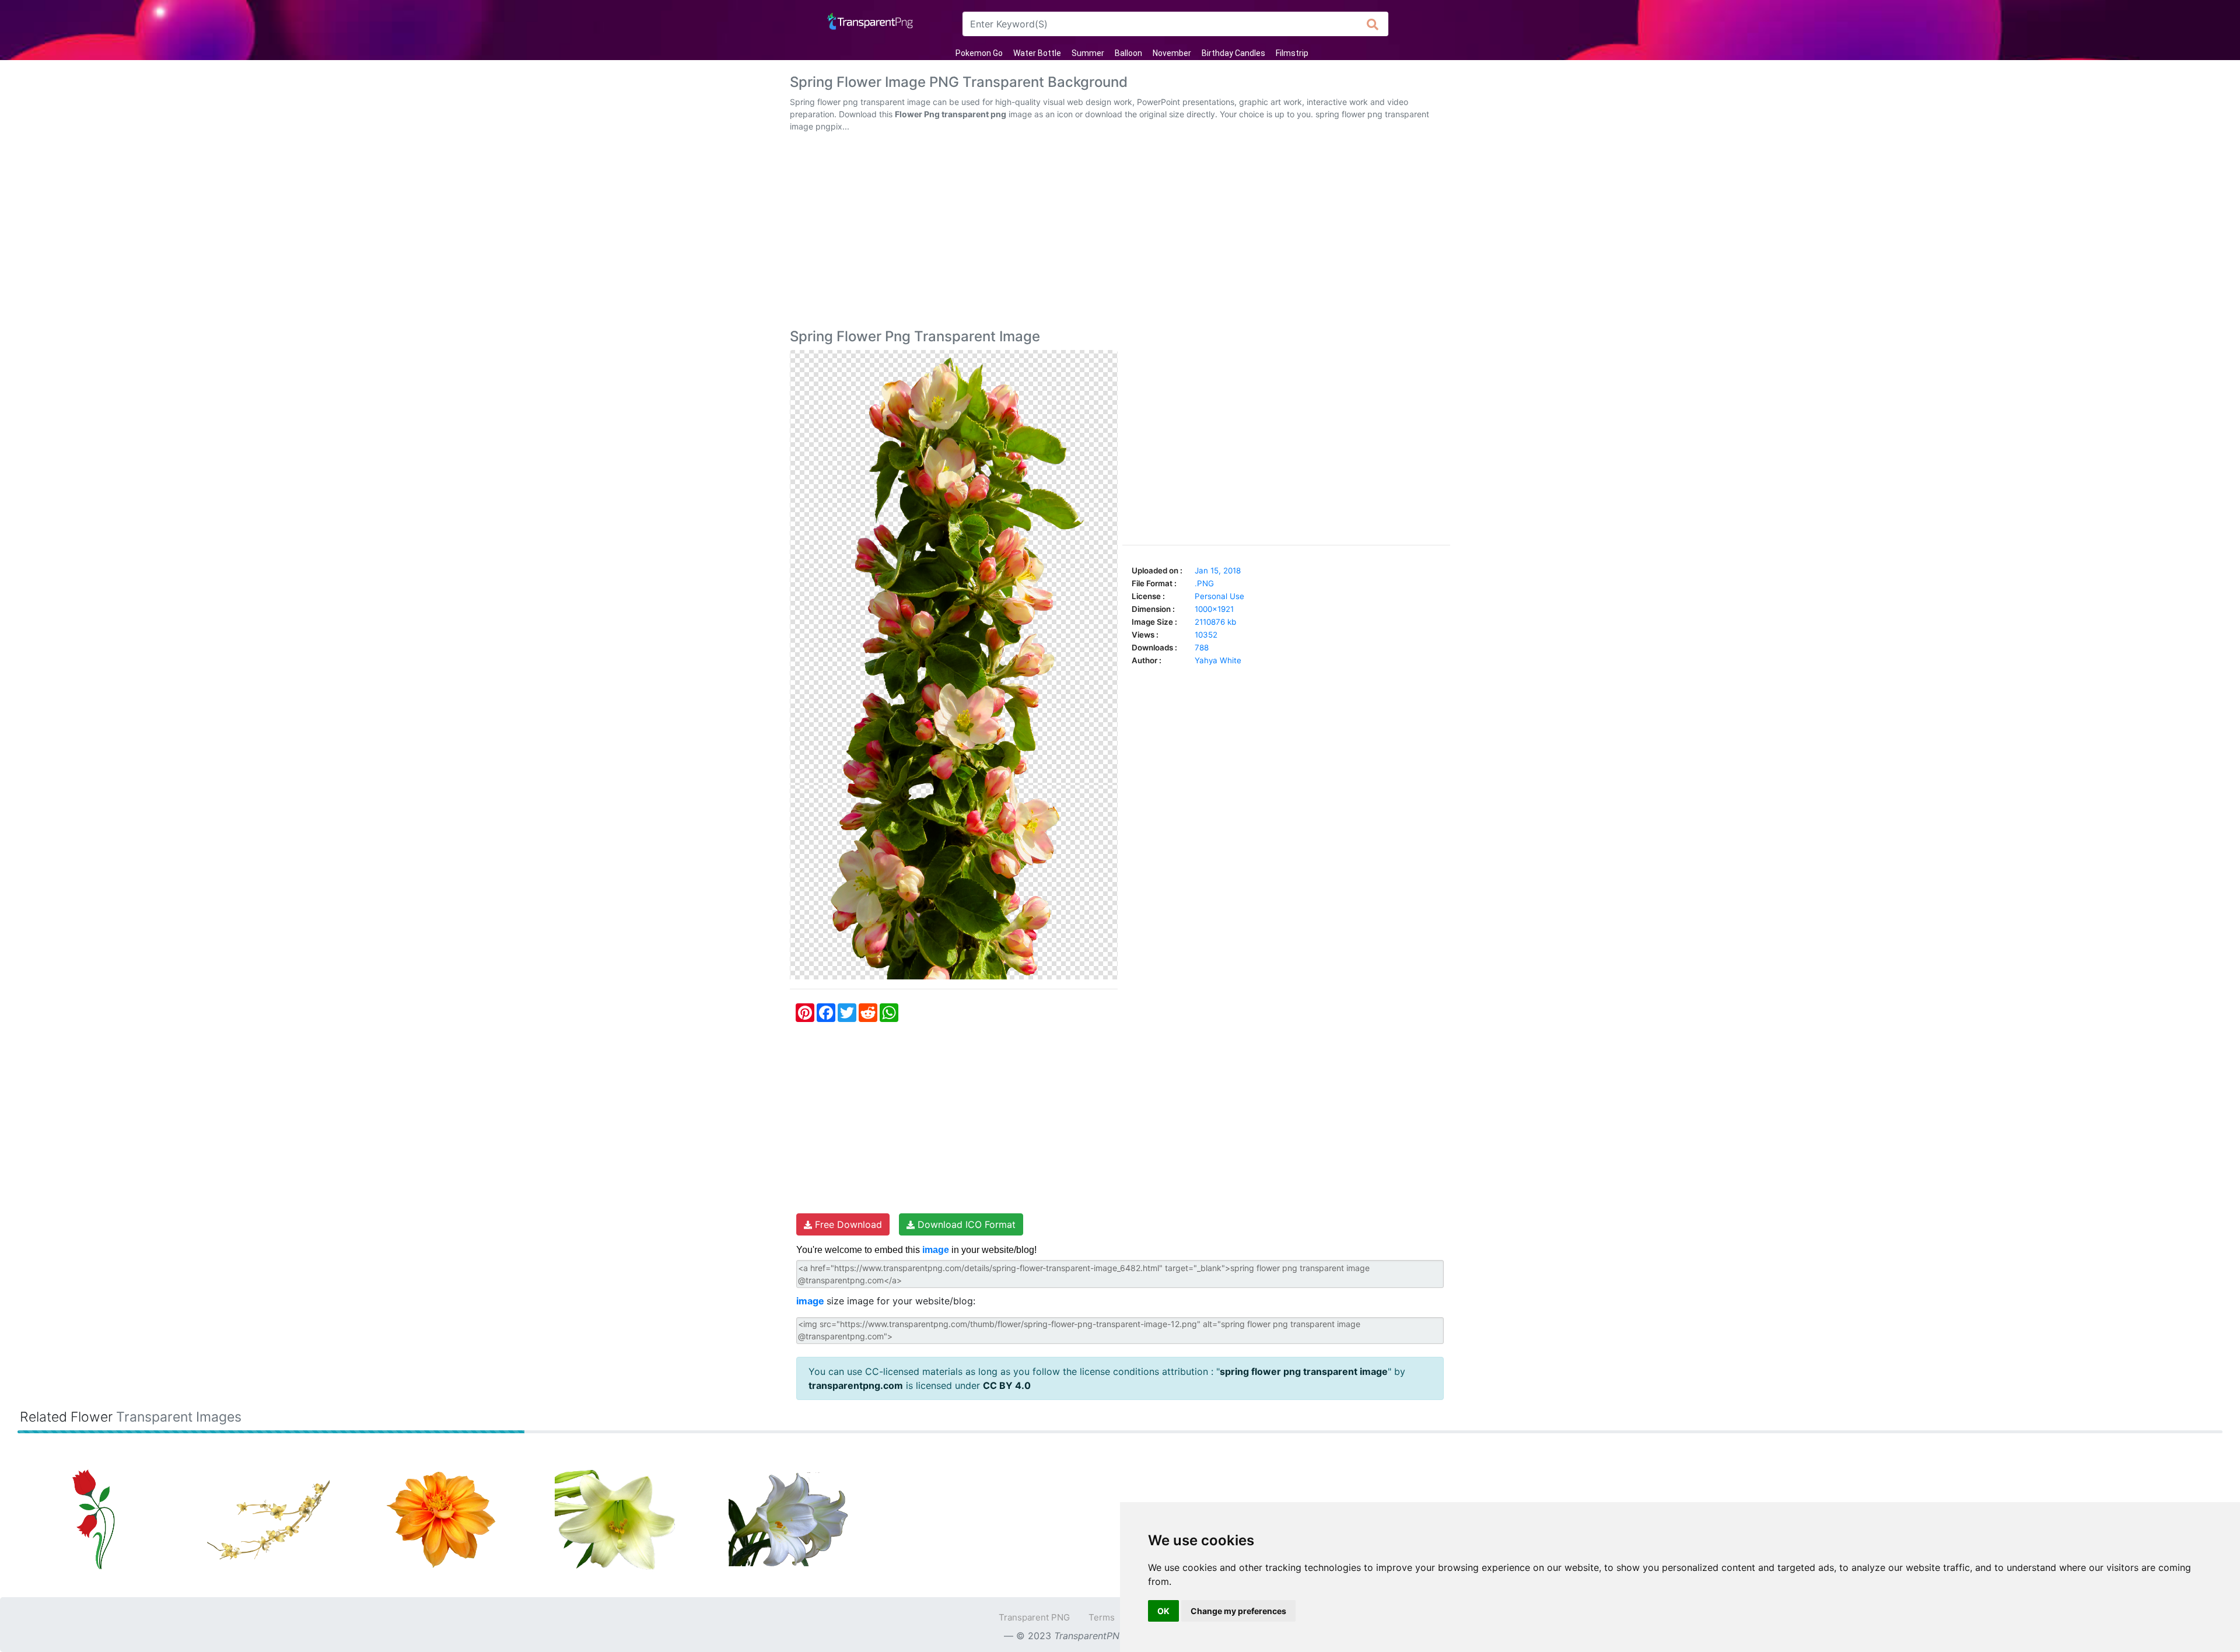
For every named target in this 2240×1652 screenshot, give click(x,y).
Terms (1102, 1617)
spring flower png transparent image (1304, 1371)
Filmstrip (1292, 53)
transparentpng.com (856, 1385)
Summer (1088, 53)
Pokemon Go (979, 53)
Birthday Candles (1233, 53)
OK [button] (1163, 1611)
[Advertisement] (1120, 233)
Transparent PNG (1034, 1617)
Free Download (847, 1224)
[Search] (1373, 24)
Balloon (1128, 53)
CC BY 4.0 (1007, 1385)
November (1172, 53)
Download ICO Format (965, 1224)
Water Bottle (1037, 53)
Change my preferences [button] (1238, 1611)
